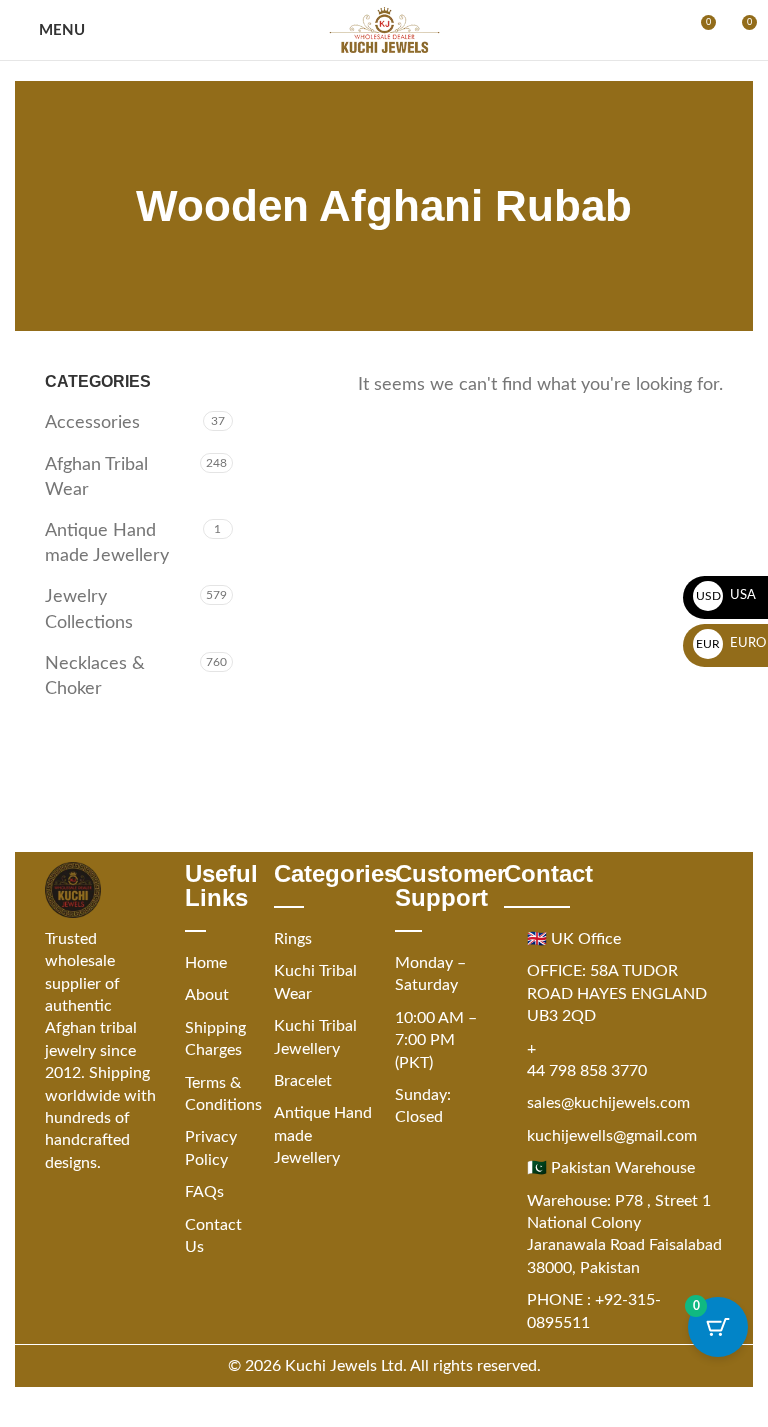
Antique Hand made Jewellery (107, 543)
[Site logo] (384, 30)
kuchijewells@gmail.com (612, 1136)
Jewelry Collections (89, 609)
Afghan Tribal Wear (96, 477)
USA (726, 595)
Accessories (92, 423)
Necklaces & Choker (95, 676)
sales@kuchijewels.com (608, 1103)
